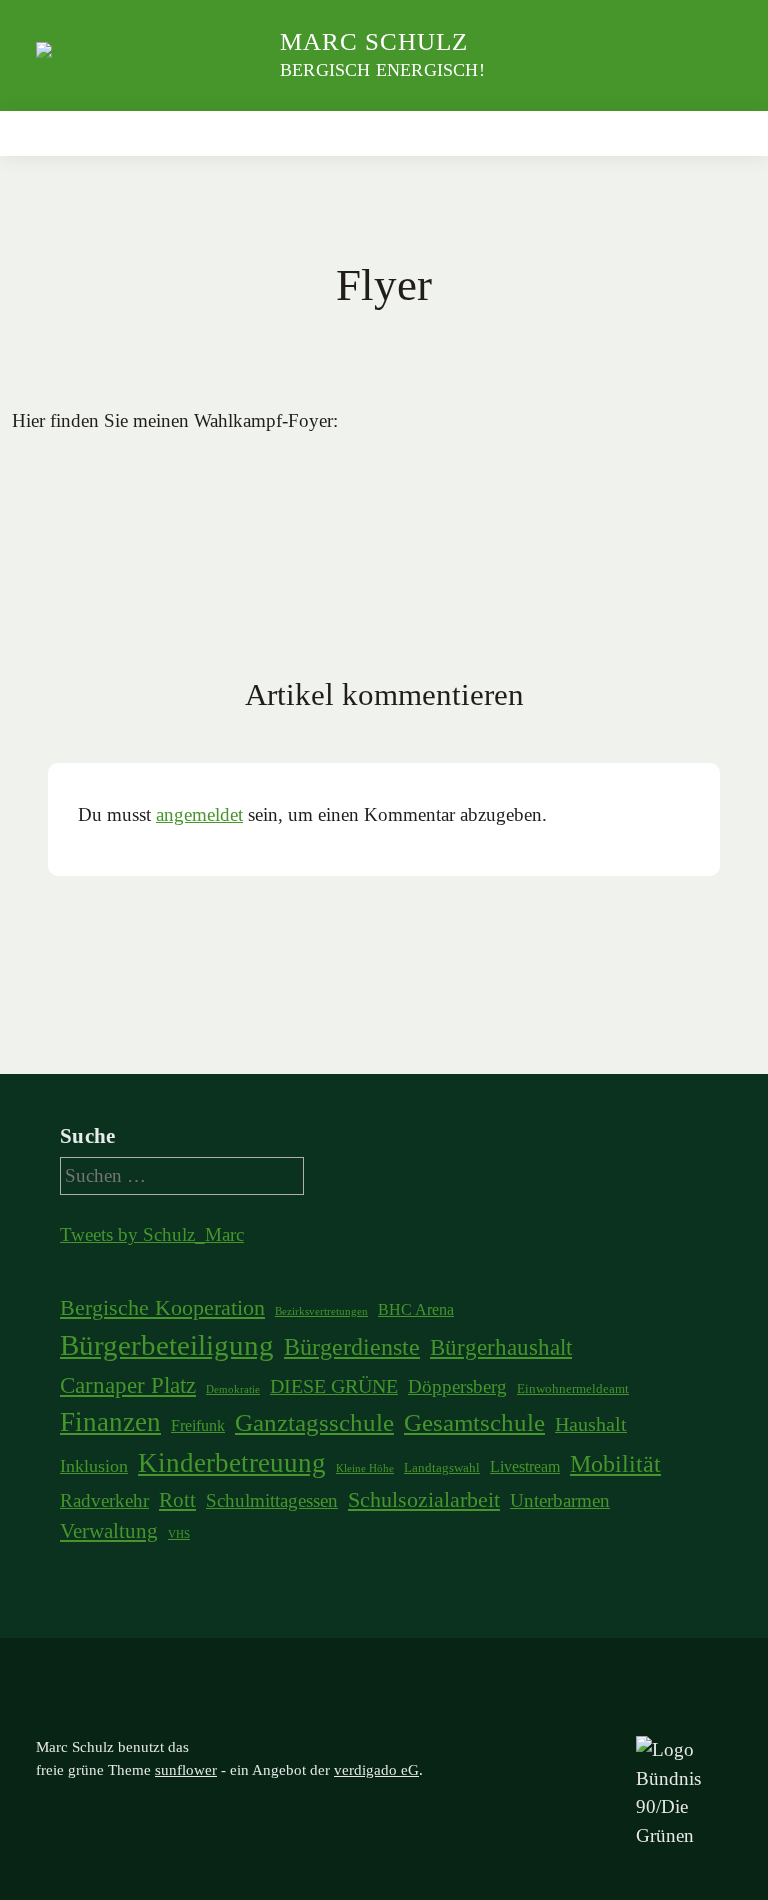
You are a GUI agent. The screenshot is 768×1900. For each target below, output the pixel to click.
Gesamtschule (474, 1422)
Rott (177, 1500)
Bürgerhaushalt (501, 1347)
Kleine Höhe (365, 1468)
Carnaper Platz (128, 1385)
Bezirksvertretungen (321, 1311)
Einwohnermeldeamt (573, 1388)
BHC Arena (416, 1309)
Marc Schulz (374, 41)
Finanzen (110, 1422)
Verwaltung (109, 1531)
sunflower (186, 1770)
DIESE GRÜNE (334, 1386)
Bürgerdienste (352, 1346)
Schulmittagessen (272, 1500)
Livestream (525, 1466)
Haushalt (591, 1424)
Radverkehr (104, 1500)
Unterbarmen (560, 1500)
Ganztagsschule (314, 1422)
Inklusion (94, 1466)
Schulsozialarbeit (424, 1500)
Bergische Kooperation (162, 1308)
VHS (179, 1534)
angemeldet (199, 814)
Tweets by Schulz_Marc (152, 1234)
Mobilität (615, 1464)
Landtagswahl (442, 1467)
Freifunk (198, 1425)
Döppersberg (457, 1386)
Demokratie (233, 1389)
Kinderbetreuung (232, 1463)
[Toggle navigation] (710, 133)
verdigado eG (376, 1770)
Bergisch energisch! (382, 70)
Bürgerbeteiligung (167, 1345)
